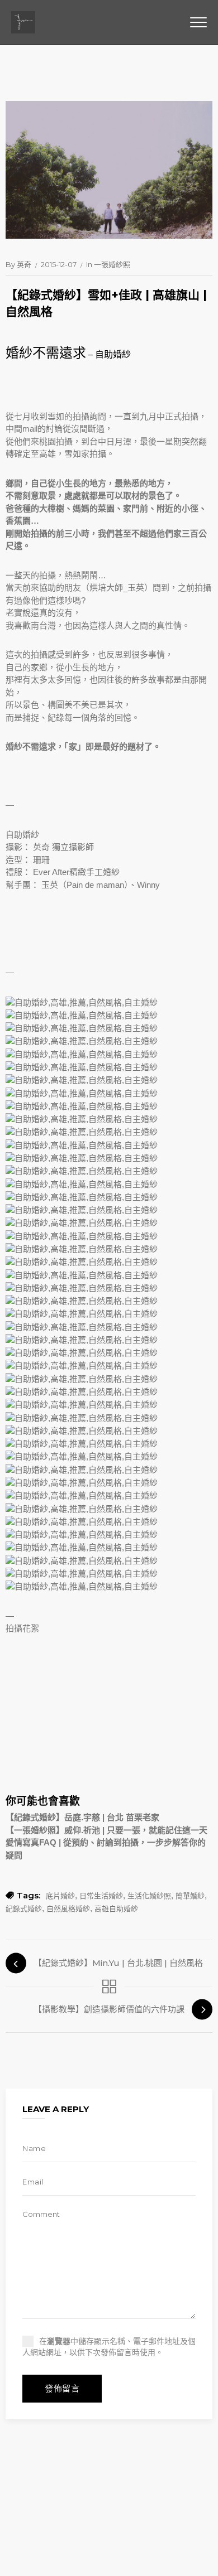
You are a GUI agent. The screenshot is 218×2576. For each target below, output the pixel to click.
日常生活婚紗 (101, 1896)
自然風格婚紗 (68, 1908)
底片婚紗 (60, 1896)
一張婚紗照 (112, 264)
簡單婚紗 (190, 1896)
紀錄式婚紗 (24, 1908)
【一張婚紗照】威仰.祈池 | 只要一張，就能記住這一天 (106, 1830)
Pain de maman (95, 885)
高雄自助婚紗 (116, 1908)
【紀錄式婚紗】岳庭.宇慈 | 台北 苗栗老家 (82, 1817)
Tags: (29, 1895)
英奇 (24, 264)
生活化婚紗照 (149, 1896)
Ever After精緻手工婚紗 (76, 872)
